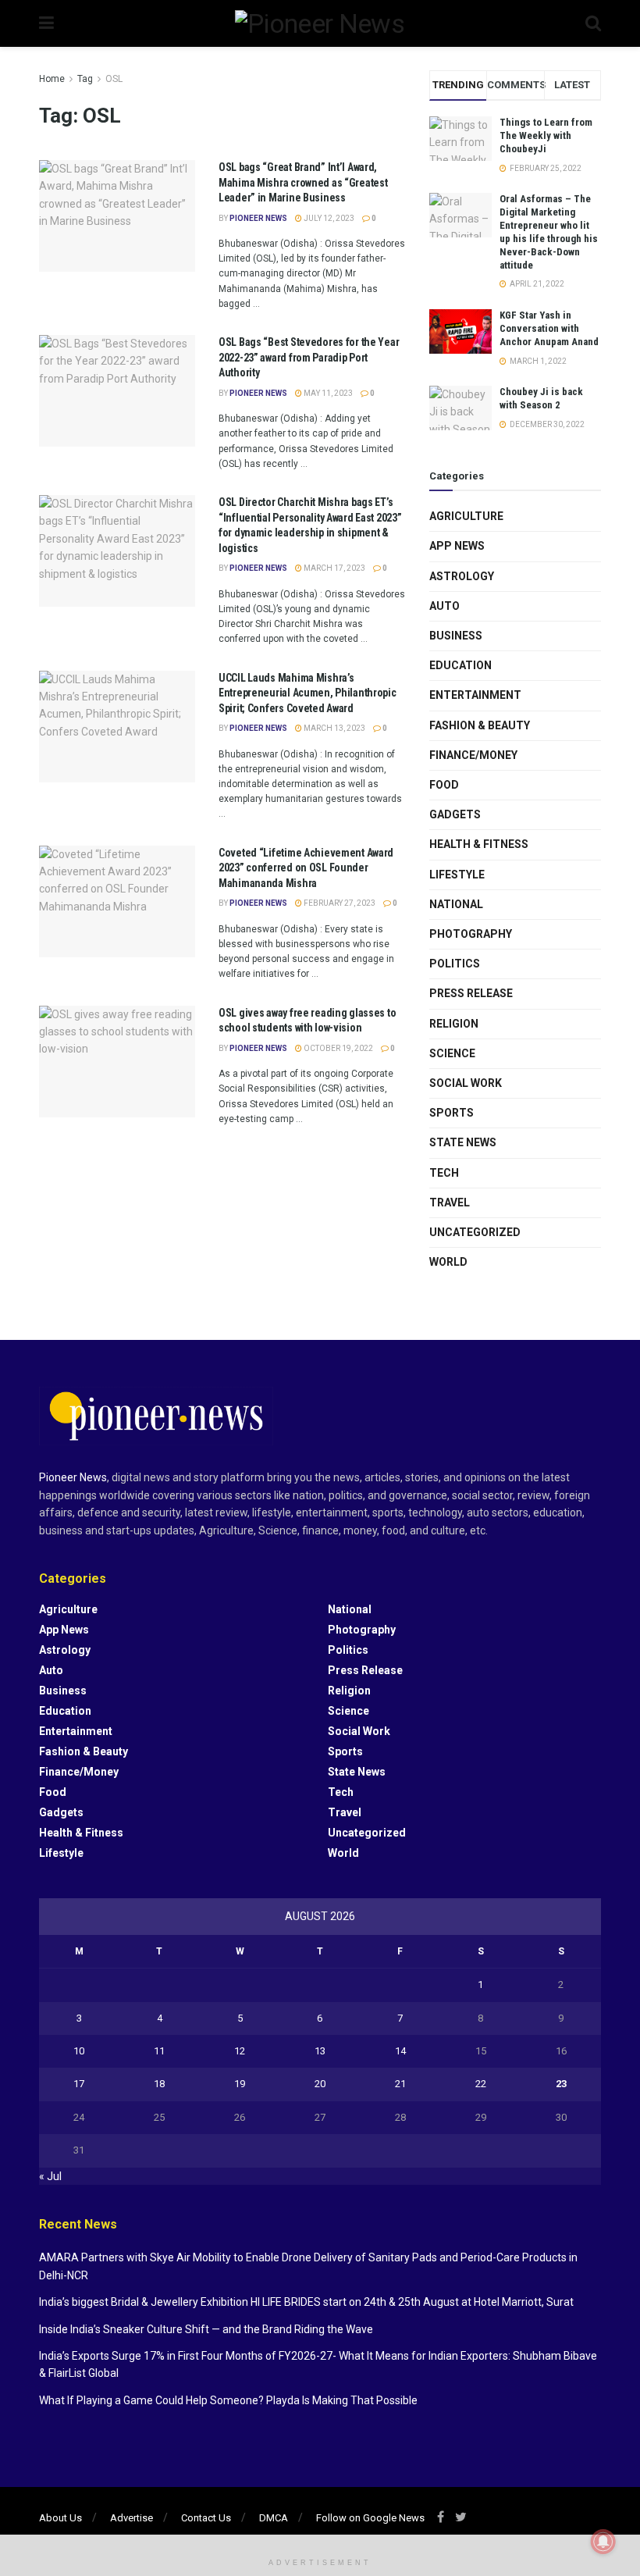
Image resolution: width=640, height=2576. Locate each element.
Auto (444, 606)
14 (400, 2051)
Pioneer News (258, 218)
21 (400, 2084)
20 (320, 2084)
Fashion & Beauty (480, 725)
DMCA (274, 2518)
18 (159, 2084)
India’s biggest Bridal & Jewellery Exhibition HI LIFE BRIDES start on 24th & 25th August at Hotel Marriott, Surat (306, 2302)
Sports (452, 1113)
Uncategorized (475, 1232)
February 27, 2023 (339, 903)
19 (240, 2084)
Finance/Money (473, 755)
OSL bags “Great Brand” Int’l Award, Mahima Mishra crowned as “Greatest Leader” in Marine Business (303, 182)
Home (52, 79)
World (448, 1262)
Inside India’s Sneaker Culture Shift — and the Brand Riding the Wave (206, 2329)
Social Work (466, 1083)
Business (456, 636)
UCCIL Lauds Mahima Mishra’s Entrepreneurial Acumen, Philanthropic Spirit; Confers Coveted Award (308, 693)
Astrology (462, 576)
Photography (471, 934)
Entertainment (475, 695)
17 (79, 2084)
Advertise (132, 2518)
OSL (114, 79)
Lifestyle (457, 875)
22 (481, 2084)
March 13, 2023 (334, 728)
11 (159, 2051)
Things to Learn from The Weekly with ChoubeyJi (546, 135)
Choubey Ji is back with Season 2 (541, 398)
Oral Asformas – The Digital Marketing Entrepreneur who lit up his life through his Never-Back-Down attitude (549, 232)
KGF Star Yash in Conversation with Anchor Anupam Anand (549, 328)
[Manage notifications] (603, 2542)
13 (320, 2051)
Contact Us (206, 2518)
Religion (454, 1024)
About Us (60, 2518)
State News (463, 1142)
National (456, 904)
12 (240, 2051)
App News (457, 546)
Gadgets (455, 814)
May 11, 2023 (327, 393)
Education (460, 665)
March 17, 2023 (334, 568)
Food (444, 785)
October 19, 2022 (338, 1048)
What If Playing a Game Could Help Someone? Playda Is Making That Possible (228, 2400)
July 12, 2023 (328, 218)
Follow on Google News (370, 2518)
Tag (85, 79)
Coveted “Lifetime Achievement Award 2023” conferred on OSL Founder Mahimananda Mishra (306, 868)
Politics (455, 964)
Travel (450, 1202)
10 (79, 2051)
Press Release (471, 993)
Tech (444, 1173)
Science (452, 1053)
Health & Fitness (479, 844)
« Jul (50, 2176)
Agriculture (466, 516)
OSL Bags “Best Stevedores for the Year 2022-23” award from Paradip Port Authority (309, 357)
